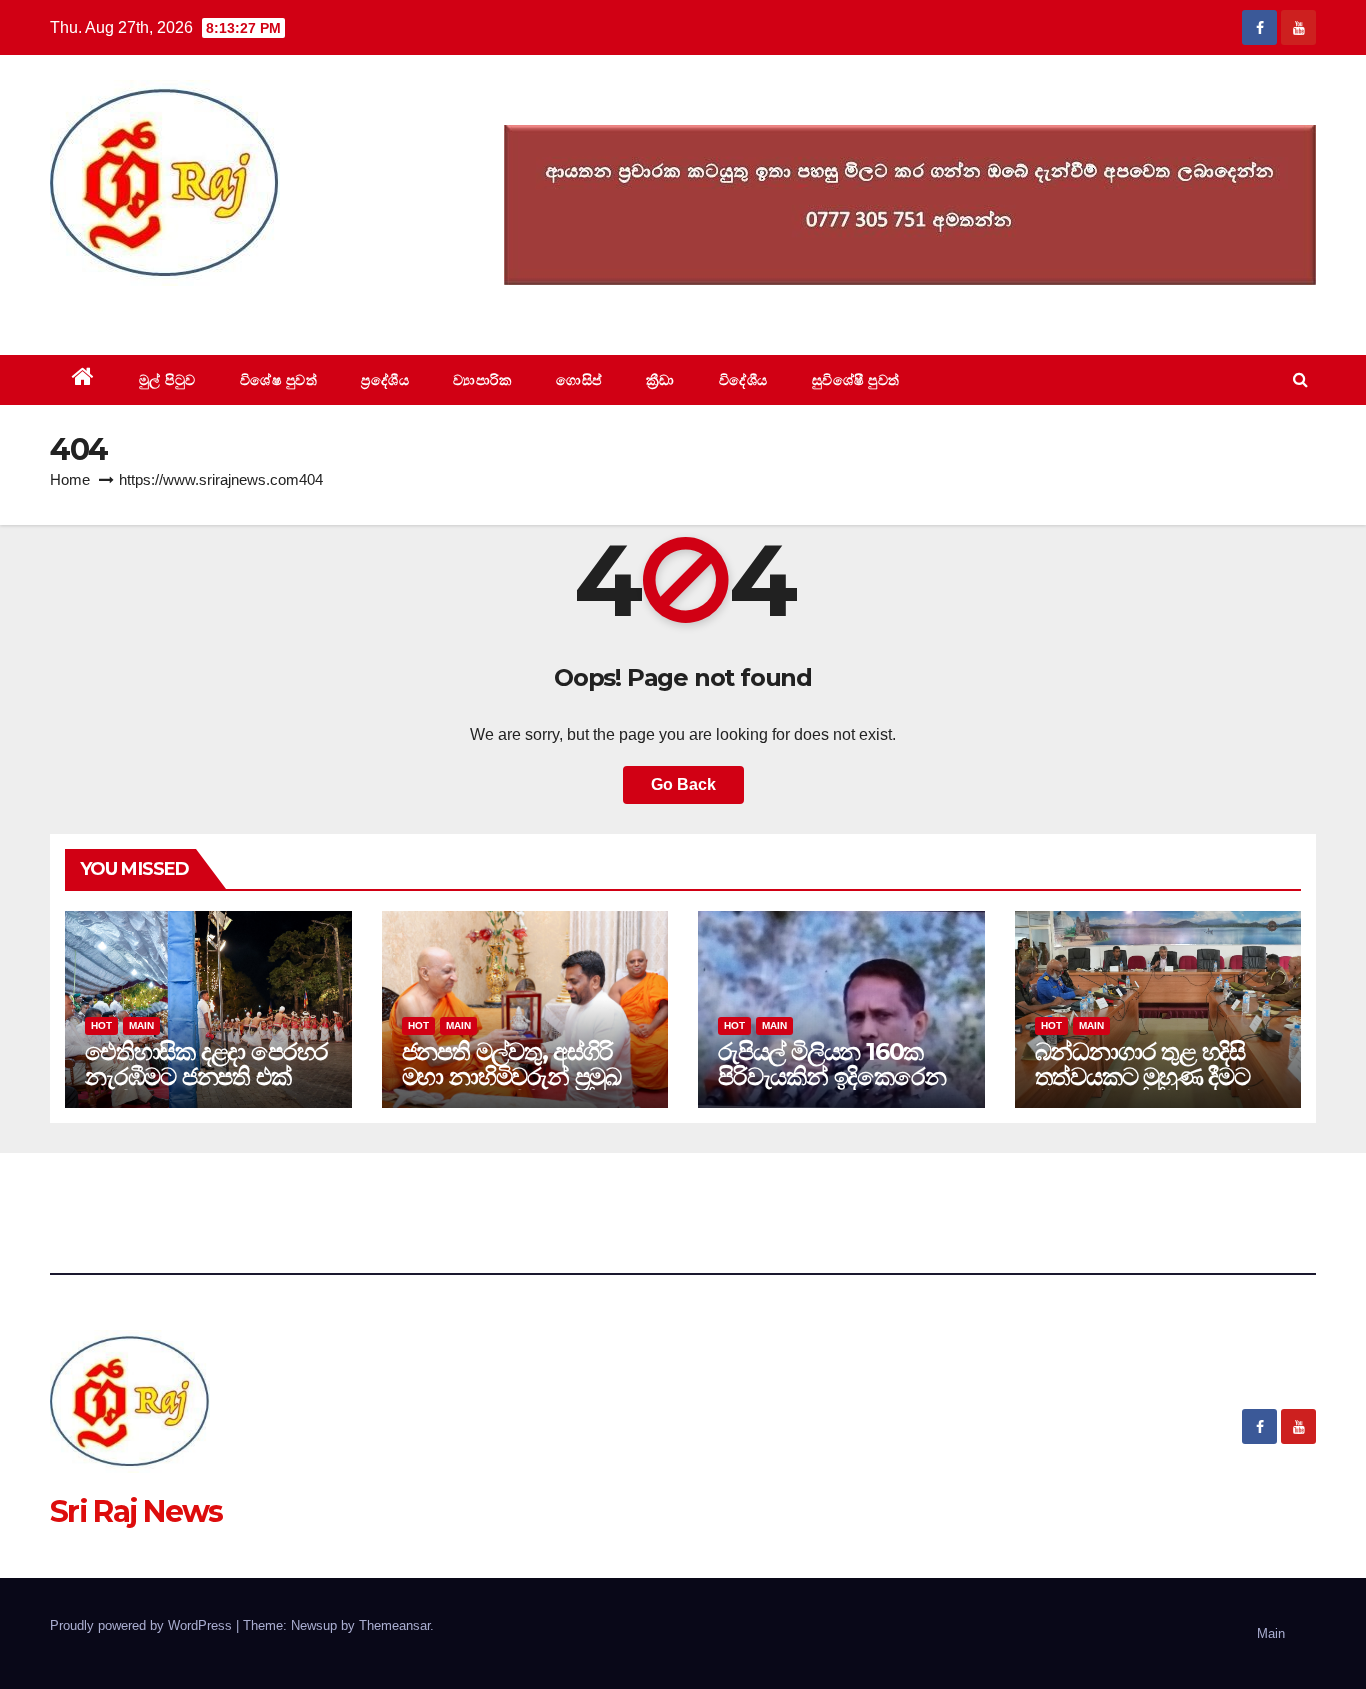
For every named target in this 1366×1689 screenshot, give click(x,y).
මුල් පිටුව (167, 380)
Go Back (683, 784)
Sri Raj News (136, 309)
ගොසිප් (579, 380)
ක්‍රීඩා (660, 380)
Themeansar (394, 1625)
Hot (101, 1025)
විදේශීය (743, 380)
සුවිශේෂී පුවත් (856, 380)
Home (70, 479)
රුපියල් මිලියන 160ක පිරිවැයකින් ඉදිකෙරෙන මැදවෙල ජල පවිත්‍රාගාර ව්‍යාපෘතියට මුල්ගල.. (832, 1089)
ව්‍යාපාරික (482, 380)
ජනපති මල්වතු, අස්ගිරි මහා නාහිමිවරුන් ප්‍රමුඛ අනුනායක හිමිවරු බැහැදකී (511, 1089)
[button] (1300, 379)
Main (141, 1025)
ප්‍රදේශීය (385, 380)
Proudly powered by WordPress (143, 1625)
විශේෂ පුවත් (279, 380)
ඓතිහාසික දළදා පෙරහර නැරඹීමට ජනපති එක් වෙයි (206, 1076)
